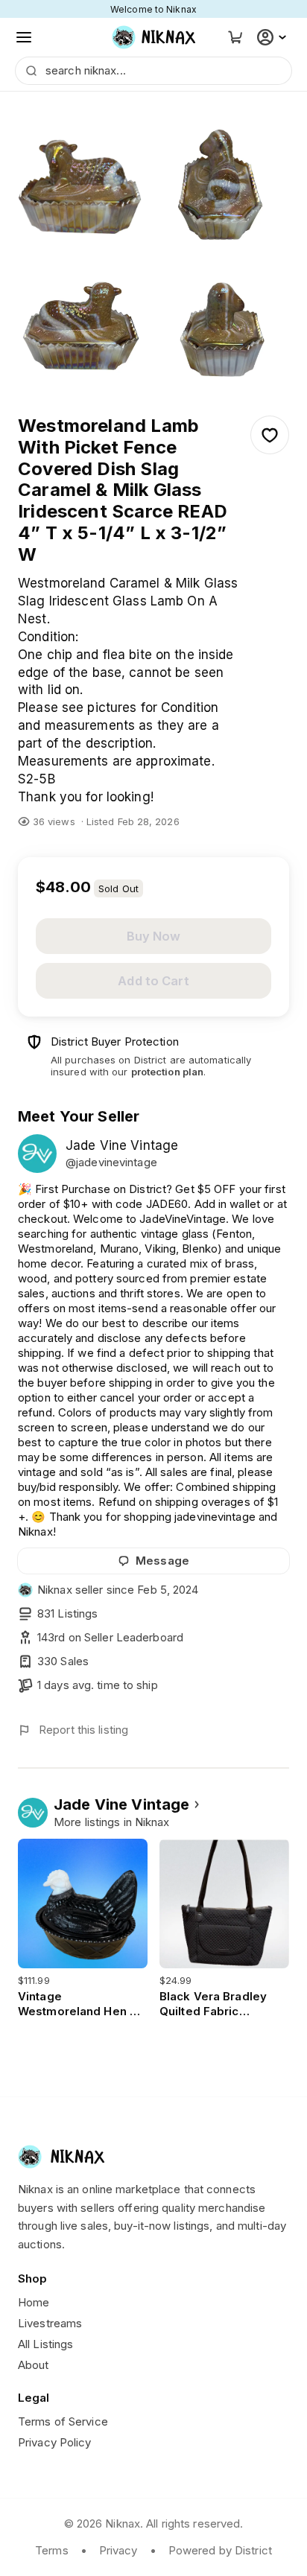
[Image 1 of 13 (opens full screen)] (83, 174)
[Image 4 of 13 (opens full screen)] (224, 314)
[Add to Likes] (270, 435)
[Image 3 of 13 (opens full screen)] (83, 314)
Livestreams (50, 2323)
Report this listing (83, 1730)
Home (34, 2302)
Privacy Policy (55, 2442)
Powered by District (220, 2550)
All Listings (45, 2344)
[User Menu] (273, 37)
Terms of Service (63, 2421)
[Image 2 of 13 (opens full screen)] (224, 174)
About (34, 2365)
